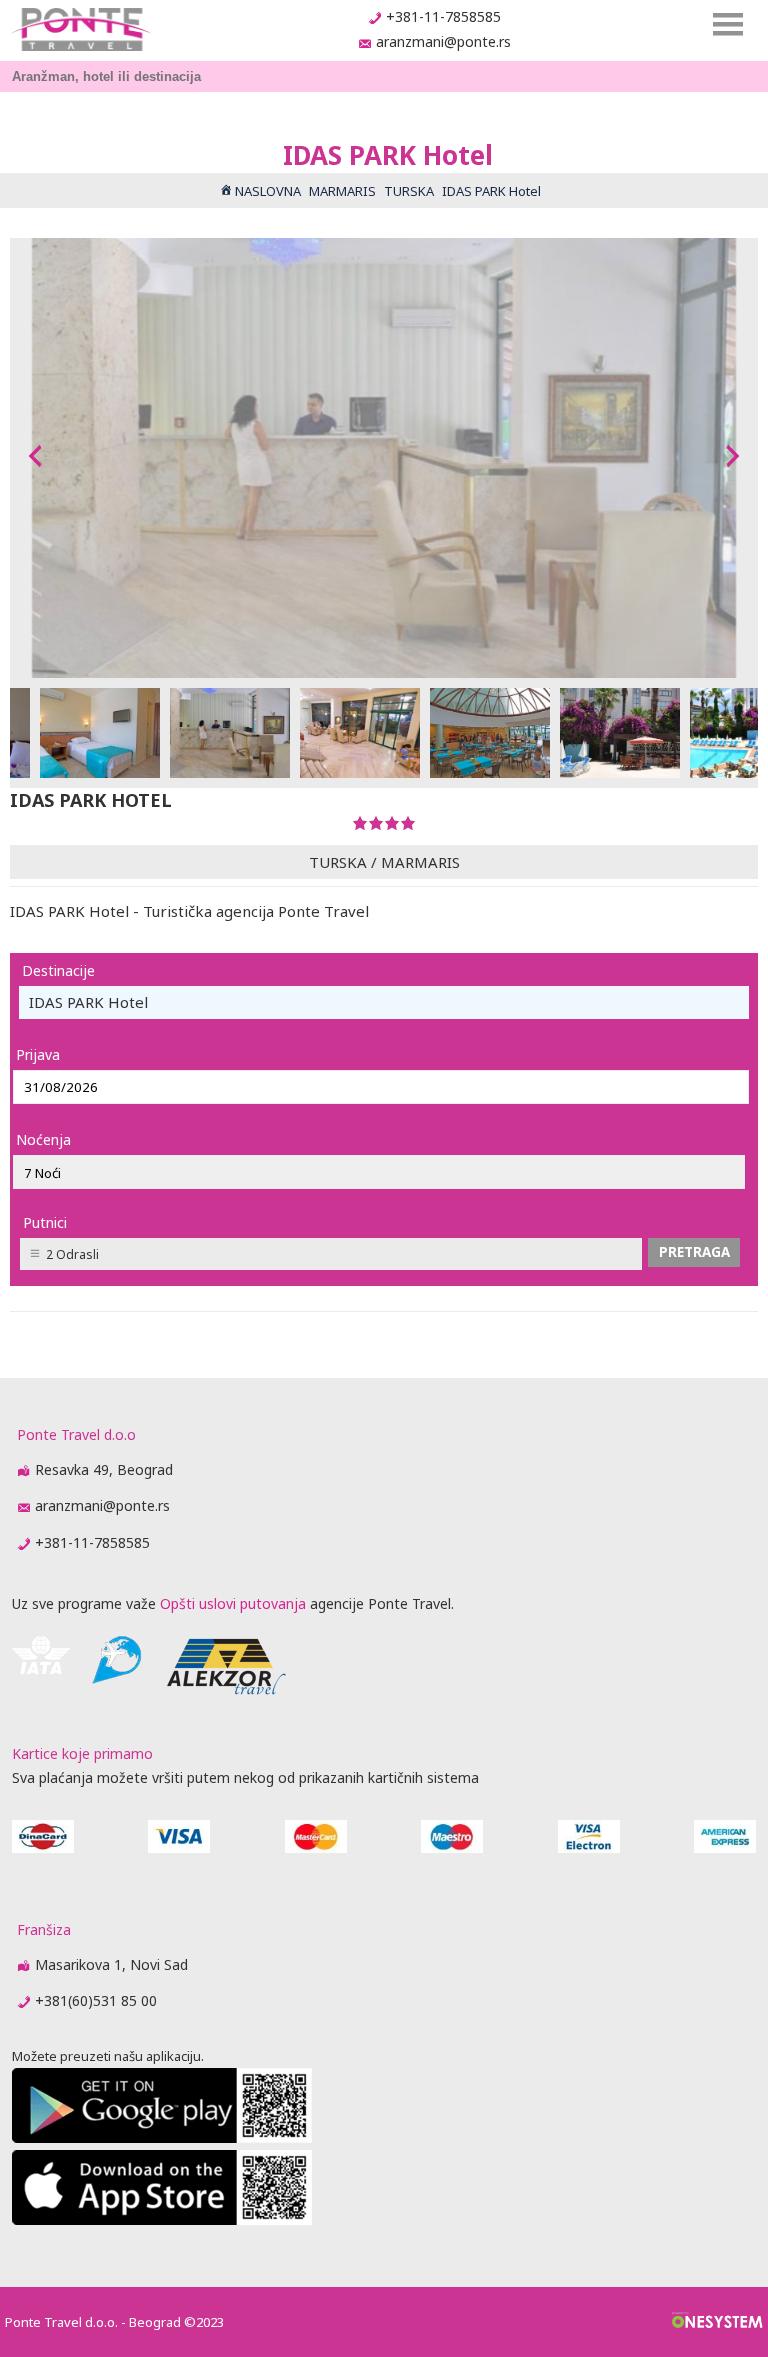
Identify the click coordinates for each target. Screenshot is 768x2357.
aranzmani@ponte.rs (443, 41)
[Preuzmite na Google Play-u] (162, 2137)
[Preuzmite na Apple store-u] (162, 2219)
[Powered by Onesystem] (717, 2322)
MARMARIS (420, 862)
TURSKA (338, 862)
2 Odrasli (72, 1254)
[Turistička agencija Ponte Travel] (80, 29)
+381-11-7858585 (443, 16)
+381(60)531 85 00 (96, 2000)
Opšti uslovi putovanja (233, 1603)
